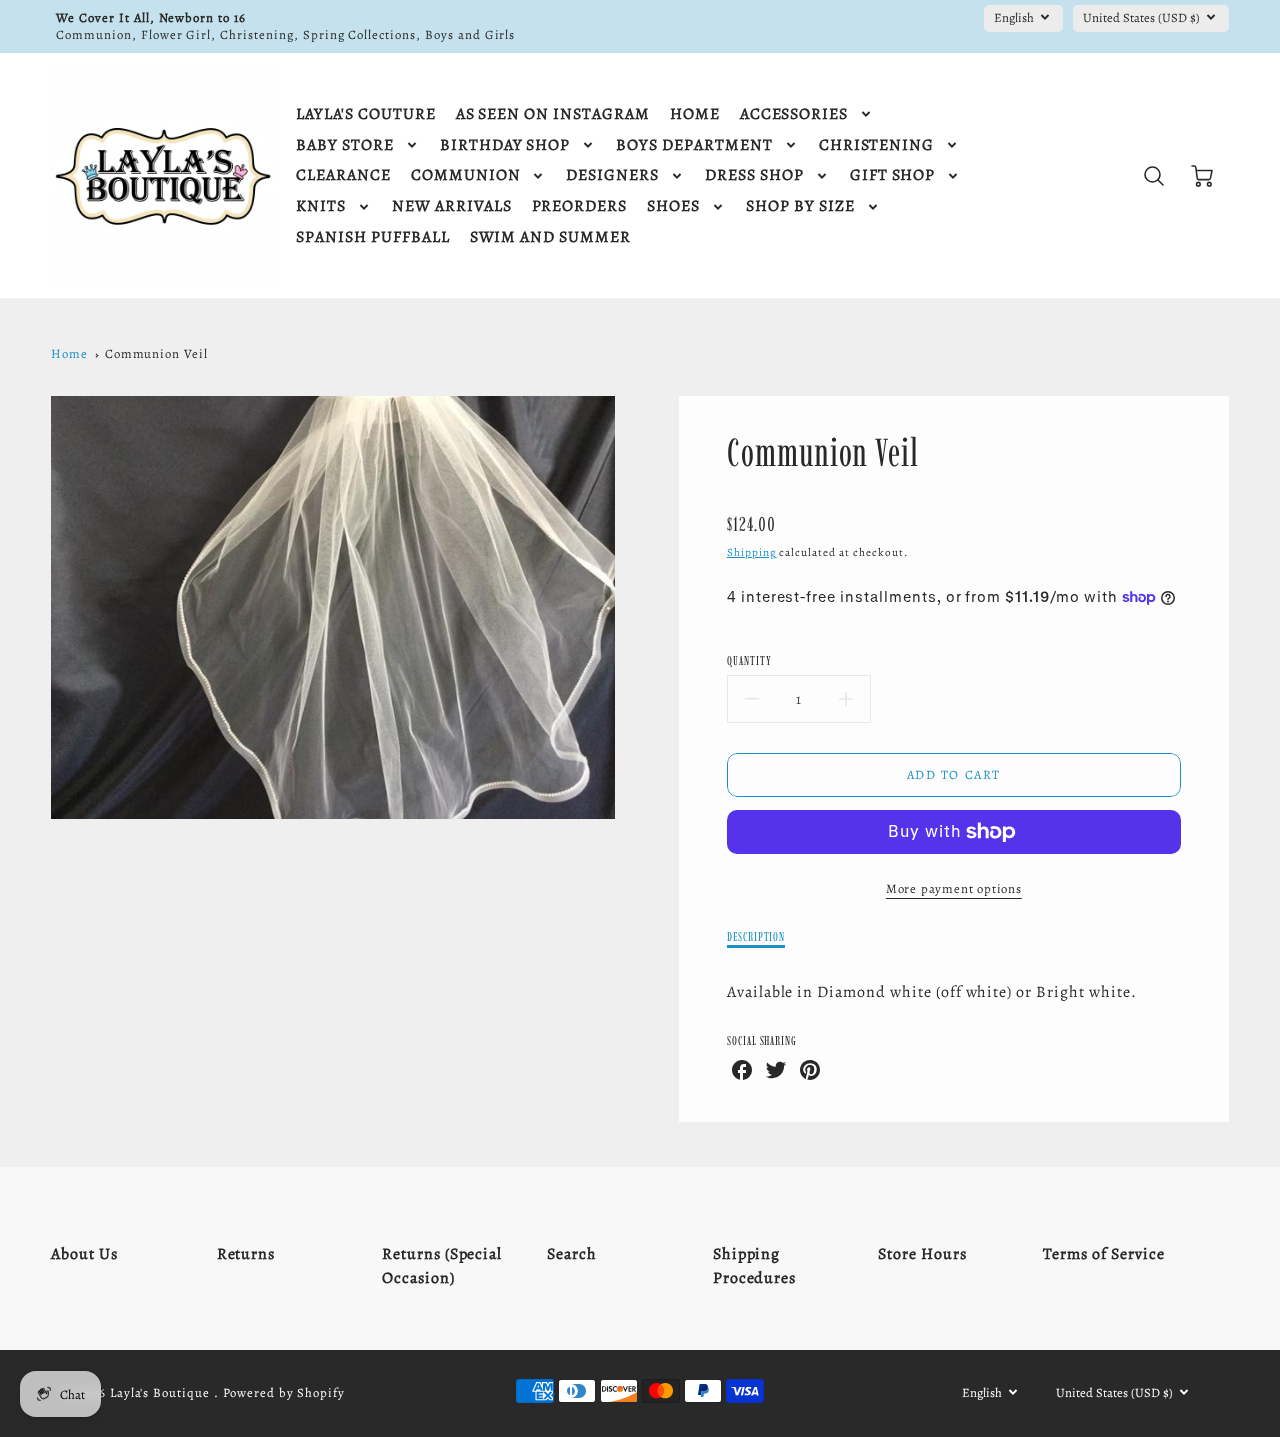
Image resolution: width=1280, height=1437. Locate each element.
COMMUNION (466, 175)
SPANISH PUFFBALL (372, 237)
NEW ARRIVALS (452, 206)
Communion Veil (156, 353)
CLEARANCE (343, 175)
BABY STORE (345, 145)
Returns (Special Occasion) (442, 1266)
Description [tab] (756, 936)
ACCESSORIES (794, 114)
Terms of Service (1103, 1254)
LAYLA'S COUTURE (365, 114)
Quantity (749, 660)
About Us (84, 1254)
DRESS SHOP (754, 175)
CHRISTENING (877, 145)
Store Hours (922, 1254)
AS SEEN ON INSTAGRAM (553, 114)
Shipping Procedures (755, 1266)
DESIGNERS (612, 175)
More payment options (954, 888)
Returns (246, 1254)
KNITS (321, 206)
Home (69, 353)
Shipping (752, 552)
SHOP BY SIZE (800, 206)
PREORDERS (580, 206)
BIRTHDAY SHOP (505, 145)
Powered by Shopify (284, 1392)
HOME (695, 114)
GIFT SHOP (893, 175)
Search (572, 1254)
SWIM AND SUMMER (550, 237)
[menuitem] (365, 114)
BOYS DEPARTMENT (694, 145)
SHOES (673, 206)
